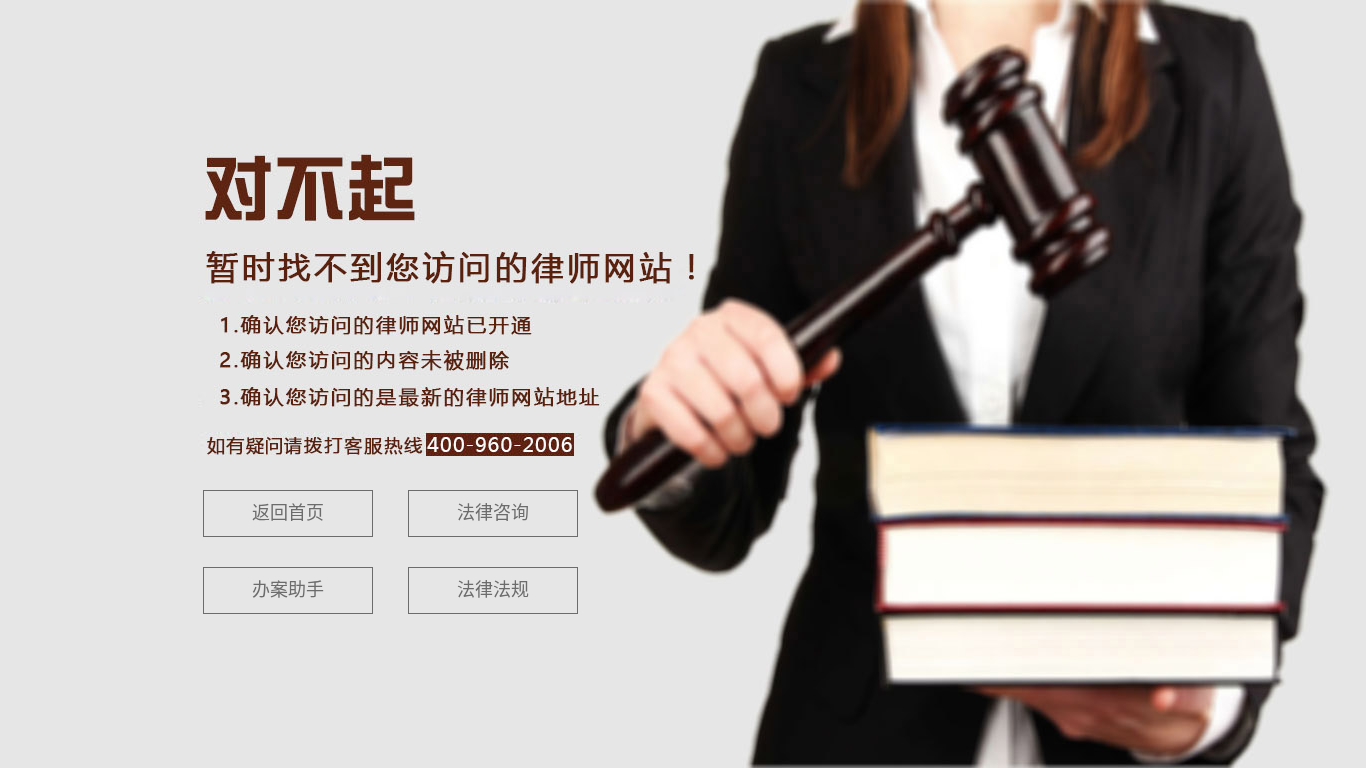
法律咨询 (493, 513)
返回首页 (288, 513)
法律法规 (493, 590)
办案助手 (288, 590)
